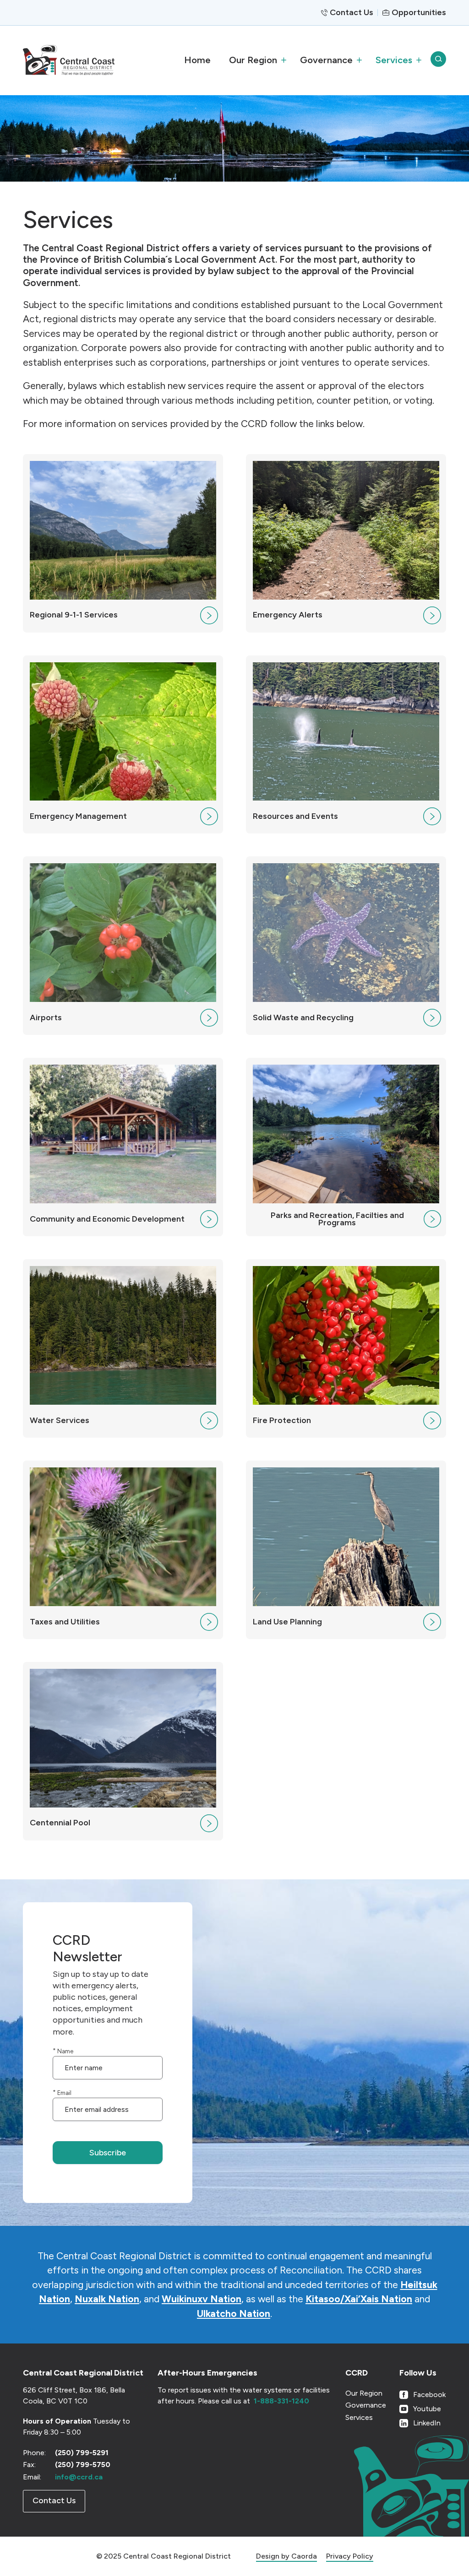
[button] (255, 60)
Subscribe (108, 2153)
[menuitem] (197, 60)
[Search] (438, 60)
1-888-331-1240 (281, 2401)
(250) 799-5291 (82, 2453)
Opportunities (419, 12)
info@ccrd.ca (79, 2477)
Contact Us (352, 12)
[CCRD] (84, 60)
